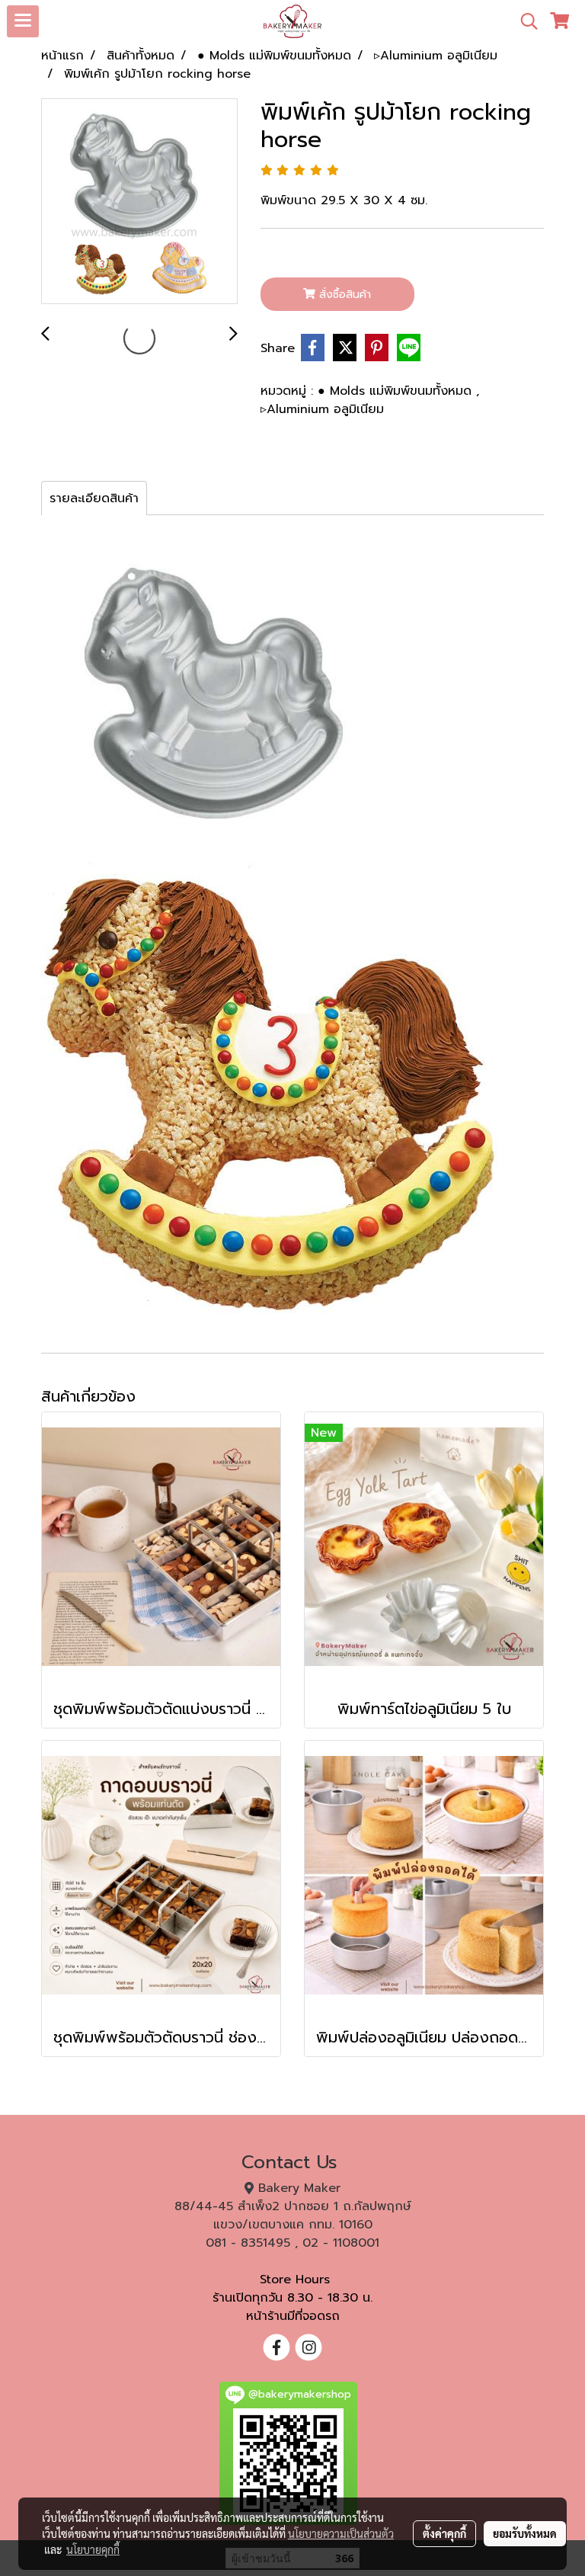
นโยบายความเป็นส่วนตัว (341, 2533)
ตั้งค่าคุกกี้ (444, 2533)
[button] (524, 21)
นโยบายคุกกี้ (93, 2549)
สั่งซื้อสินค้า (343, 295)
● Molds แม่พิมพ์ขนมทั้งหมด (397, 391)
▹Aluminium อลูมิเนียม (322, 409)
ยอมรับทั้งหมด (525, 2533)
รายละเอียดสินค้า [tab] (94, 498)
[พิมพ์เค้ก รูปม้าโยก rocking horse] (139, 202)
